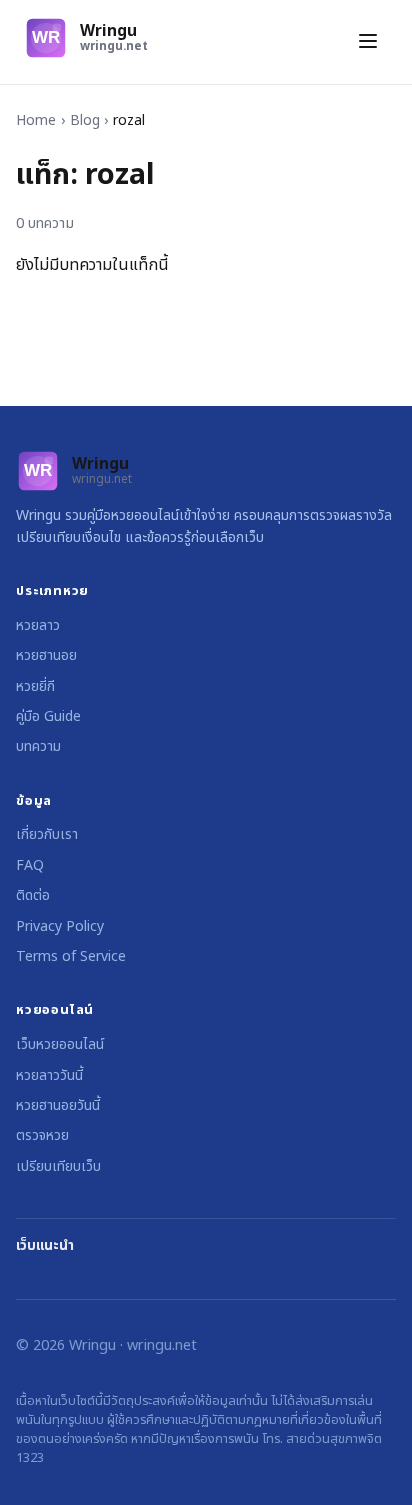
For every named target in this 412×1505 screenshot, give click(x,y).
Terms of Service (71, 956)
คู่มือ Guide (48, 716)
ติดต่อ (33, 895)
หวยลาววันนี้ (49, 1075)
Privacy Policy (60, 926)
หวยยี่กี (35, 686)
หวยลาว (38, 625)
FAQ (30, 865)
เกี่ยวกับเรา (47, 834)
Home (36, 120)
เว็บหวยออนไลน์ (60, 1044)
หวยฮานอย (46, 655)
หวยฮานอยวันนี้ (58, 1105)
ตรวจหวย (42, 1135)
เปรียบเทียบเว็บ (58, 1166)
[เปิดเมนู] (368, 42)
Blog (85, 120)
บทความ (38, 746)
